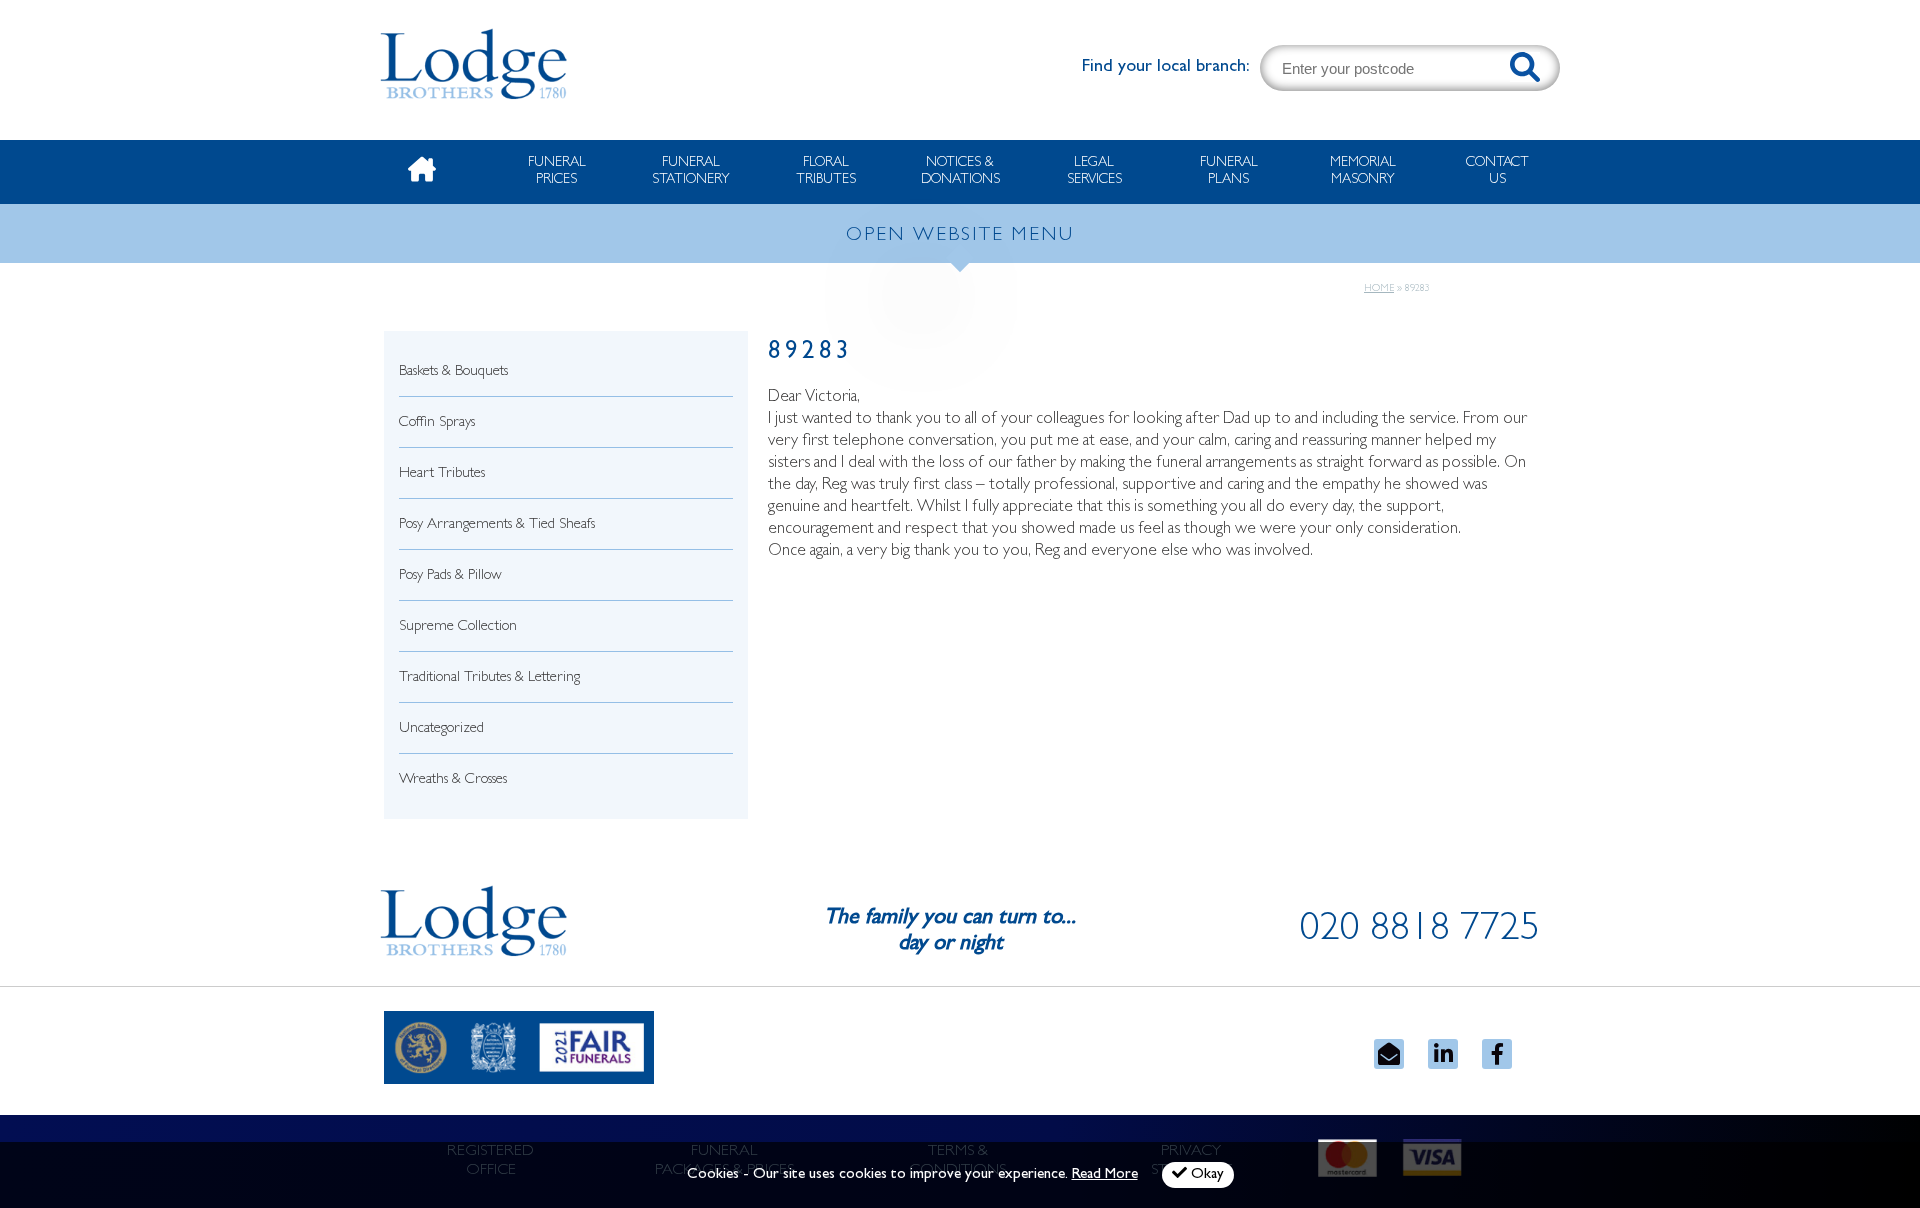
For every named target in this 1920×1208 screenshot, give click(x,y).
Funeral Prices (557, 171)
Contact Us (1497, 171)
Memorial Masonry (1363, 171)
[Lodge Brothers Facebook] (1497, 1054)
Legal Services (1094, 171)
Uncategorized (441, 729)
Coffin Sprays (437, 423)
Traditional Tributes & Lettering (489, 678)
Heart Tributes (442, 474)
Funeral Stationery (691, 171)
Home (1379, 289)
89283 (810, 353)
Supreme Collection (458, 627)
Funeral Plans (1229, 171)
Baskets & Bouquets (453, 372)
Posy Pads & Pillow (450, 576)
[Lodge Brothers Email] (1389, 1054)
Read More (1105, 1175)
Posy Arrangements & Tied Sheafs (497, 525)
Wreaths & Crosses (453, 780)
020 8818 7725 (1420, 932)
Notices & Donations (960, 171)
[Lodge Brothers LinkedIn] (1443, 1054)
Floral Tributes (826, 171)
